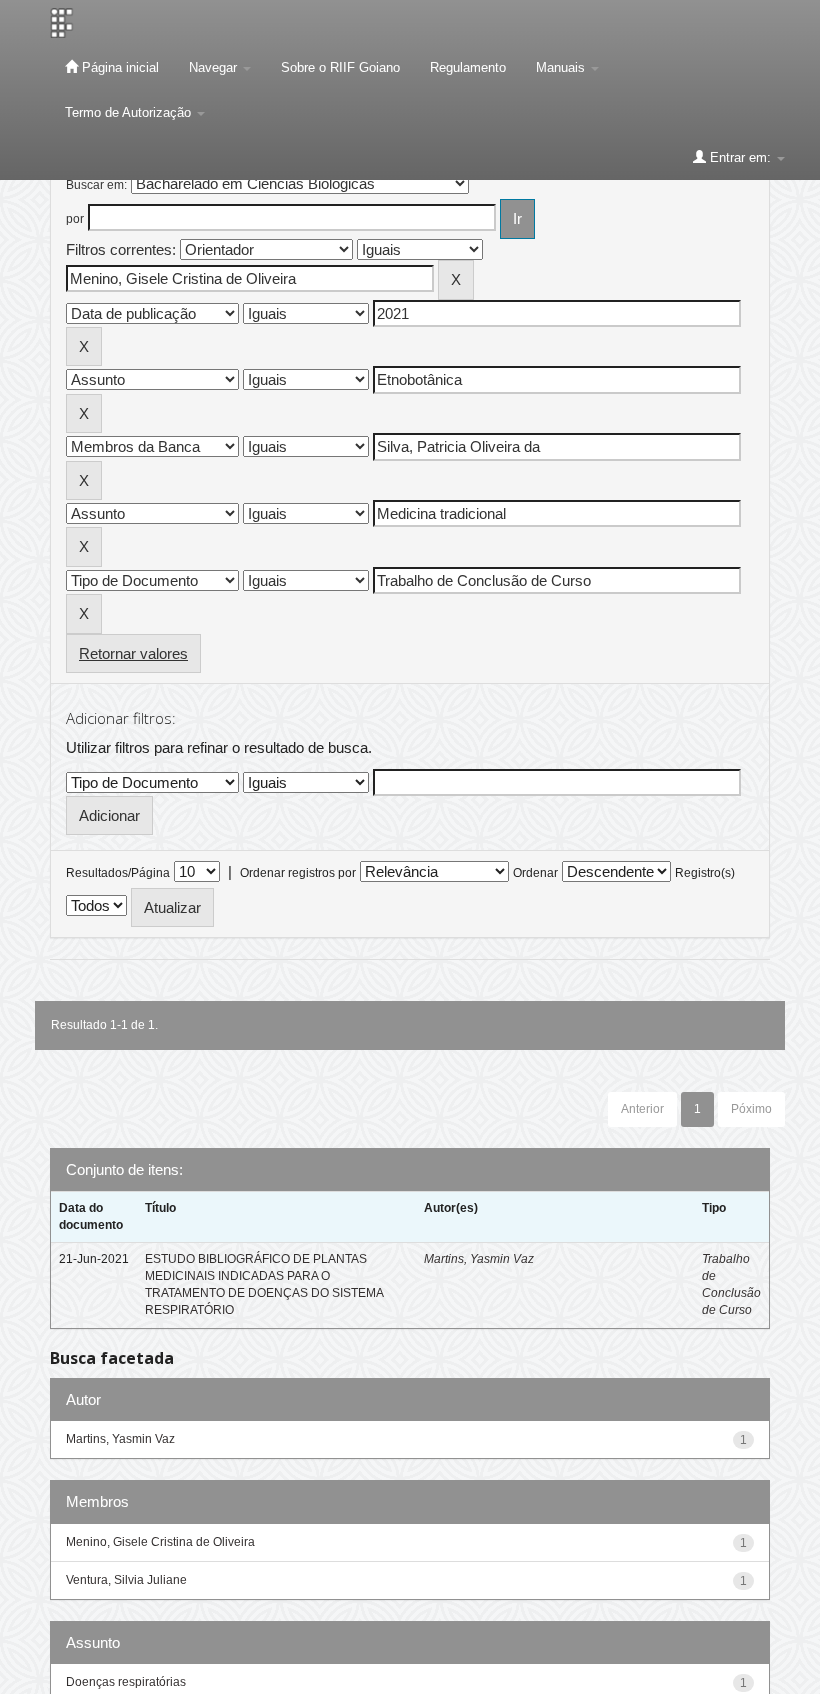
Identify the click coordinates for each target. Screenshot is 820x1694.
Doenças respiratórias (126, 1682)
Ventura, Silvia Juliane (126, 1580)
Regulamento (468, 67)
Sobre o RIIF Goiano (340, 67)
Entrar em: (740, 157)
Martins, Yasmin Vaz (479, 1259)
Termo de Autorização (130, 112)
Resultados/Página (118, 873)
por (75, 219)
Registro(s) (705, 873)
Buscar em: (96, 185)
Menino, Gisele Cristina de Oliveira (160, 1542)
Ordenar (535, 873)
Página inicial (118, 67)
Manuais (562, 67)
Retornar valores (133, 653)
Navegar (215, 67)
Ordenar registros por (298, 873)
